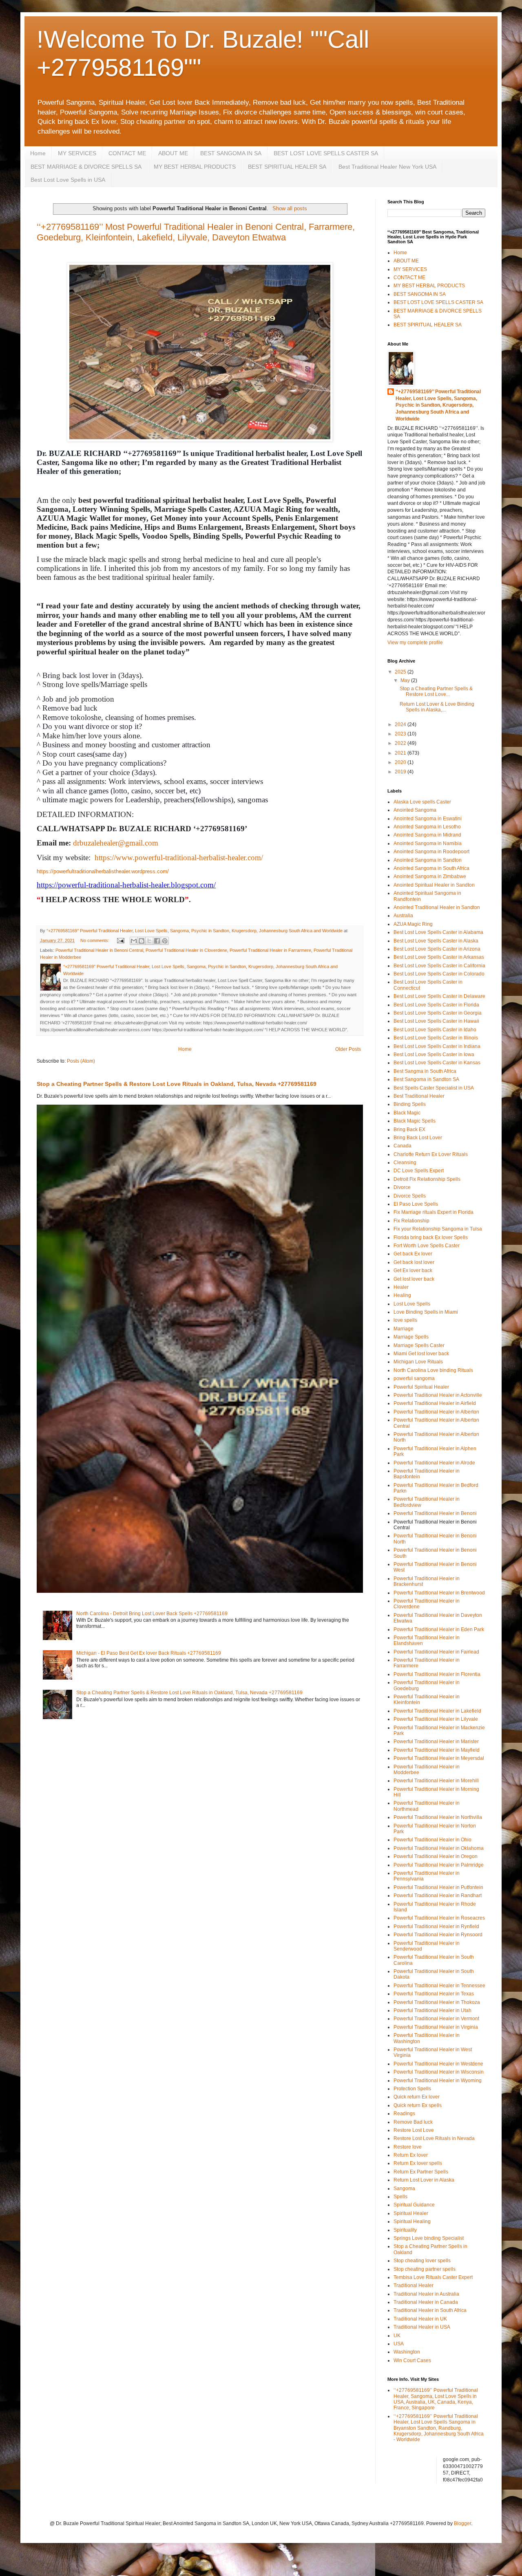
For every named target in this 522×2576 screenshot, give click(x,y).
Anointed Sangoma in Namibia (428, 843)
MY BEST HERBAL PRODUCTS (195, 167)
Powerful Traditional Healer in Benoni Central (99, 950)
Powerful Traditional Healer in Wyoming (438, 2081)
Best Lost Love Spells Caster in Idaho (435, 1030)
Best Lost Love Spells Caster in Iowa (434, 1055)
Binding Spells (410, 1104)
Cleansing (405, 1163)
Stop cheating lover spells (422, 2261)
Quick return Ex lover (417, 2097)
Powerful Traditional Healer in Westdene (438, 2064)
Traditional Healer (414, 2285)
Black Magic (407, 1113)
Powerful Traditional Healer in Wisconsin (439, 2072)
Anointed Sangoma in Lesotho (427, 827)
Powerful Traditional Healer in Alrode (434, 1463)
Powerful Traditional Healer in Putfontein (438, 1887)
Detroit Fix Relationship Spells (427, 1179)
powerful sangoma (414, 1378)
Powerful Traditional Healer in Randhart (438, 1896)
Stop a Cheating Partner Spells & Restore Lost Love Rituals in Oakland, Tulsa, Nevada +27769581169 (177, 1084)
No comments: (95, 940)
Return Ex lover (411, 2155)
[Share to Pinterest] (165, 941)
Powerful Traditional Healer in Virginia (436, 2027)
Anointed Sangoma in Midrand (427, 835)
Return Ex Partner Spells (421, 2172)
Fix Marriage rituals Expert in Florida (434, 1212)
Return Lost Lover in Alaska (424, 2180)
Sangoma (404, 2188)
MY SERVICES (77, 153)
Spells (400, 2197)
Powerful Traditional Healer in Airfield (435, 1403)
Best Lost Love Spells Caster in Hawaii (436, 1021)
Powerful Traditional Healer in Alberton (436, 1412)
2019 (401, 772)
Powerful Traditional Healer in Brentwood (439, 1593)
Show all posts (290, 208)
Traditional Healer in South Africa (430, 2310)
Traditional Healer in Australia (426, 2294)
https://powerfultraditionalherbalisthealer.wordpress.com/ (103, 871)
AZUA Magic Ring (413, 924)
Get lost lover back (414, 1279)
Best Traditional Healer (419, 1096)
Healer (401, 1287)
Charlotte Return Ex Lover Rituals (431, 1154)
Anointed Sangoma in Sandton (428, 860)
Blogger (462, 2523)
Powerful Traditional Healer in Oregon (436, 1856)
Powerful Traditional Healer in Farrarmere (270, 950)
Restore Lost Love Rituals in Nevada (434, 2138)
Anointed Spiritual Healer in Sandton (434, 885)
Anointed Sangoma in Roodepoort (431, 852)
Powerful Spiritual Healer (421, 1387)
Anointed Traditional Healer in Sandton (437, 907)
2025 (401, 672)
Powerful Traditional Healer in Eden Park (439, 1629)
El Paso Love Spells (416, 1204)
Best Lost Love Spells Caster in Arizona (437, 949)
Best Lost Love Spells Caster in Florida (436, 1005)
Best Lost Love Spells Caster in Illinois (436, 1038)
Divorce (402, 1187)
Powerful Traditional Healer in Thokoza (437, 2002)
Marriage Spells (411, 1337)
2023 (401, 734)
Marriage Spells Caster (419, 1345)
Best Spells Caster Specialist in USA (434, 1088)
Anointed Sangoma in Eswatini (428, 819)
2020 (401, 762)
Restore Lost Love (414, 2130)
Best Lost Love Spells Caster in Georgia (438, 1013)
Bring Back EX (409, 1129)
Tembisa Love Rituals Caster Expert (433, 2277)
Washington (407, 2352)
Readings (404, 2114)
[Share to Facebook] (157, 941)
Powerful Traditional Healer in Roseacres (439, 1918)
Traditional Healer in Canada (426, 2302)
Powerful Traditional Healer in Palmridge (439, 1865)
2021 (401, 753)
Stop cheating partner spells (425, 2269)
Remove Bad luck (413, 2122)
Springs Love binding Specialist (429, 2238)
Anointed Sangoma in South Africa (431, 868)
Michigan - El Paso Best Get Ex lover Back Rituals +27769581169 (149, 1653)
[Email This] (134, 941)
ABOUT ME (173, 153)
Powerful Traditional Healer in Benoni (435, 1513)
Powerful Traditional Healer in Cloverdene (186, 950)
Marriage (404, 1329)
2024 (401, 724)
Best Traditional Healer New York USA (387, 167)
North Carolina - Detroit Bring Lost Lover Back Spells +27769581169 (152, 1614)
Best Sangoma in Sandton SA (426, 1079)
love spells (405, 1320)
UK (397, 2336)
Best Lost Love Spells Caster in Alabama (438, 932)
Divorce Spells (410, 1196)
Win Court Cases (412, 2360)
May (406, 680)
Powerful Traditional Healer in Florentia (437, 1674)
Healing (402, 1295)
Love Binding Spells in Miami (426, 1312)
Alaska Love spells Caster (422, 802)
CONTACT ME (127, 153)
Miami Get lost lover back (421, 1354)
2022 (401, 743)
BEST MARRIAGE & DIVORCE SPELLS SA (86, 167)
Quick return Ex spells (418, 2105)
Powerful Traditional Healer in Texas (434, 1994)
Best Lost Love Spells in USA (68, 180)
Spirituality (405, 2230)
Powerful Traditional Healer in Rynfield (436, 1926)
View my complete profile (415, 643)
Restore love (408, 2147)
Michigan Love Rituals (418, 1362)
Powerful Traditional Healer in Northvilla (438, 1817)
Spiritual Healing (412, 2222)
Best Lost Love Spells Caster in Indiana (437, 1046)
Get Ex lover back (413, 1270)
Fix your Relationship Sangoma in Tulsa (438, 1229)
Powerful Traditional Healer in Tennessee (439, 1986)
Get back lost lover (414, 1262)
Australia (403, 916)
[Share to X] (149, 941)
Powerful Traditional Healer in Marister (436, 1742)
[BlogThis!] (142, 941)
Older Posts (348, 1049)
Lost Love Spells (412, 1304)
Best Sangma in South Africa (425, 1071)
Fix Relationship (411, 1221)
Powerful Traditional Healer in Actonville (438, 1395)
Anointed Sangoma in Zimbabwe (430, 876)
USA (399, 2344)
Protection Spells (412, 2089)
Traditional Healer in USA (422, 2327)
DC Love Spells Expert (419, 1171)
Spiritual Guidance (414, 2205)
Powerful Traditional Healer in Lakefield (437, 1711)
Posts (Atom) (81, 1061)
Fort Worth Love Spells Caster (427, 1246)
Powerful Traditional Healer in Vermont (436, 2019)
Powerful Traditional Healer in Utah (432, 2010)
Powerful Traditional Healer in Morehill (436, 1781)
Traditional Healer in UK (420, 2319)
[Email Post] (120, 940)
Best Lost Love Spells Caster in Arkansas (439, 957)
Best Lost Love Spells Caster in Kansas (437, 1063)
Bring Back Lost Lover (418, 1138)
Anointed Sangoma (415, 810)
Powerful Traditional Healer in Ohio (432, 1840)
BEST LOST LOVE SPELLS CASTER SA (326, 153)
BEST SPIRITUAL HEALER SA (287, 167)
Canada (403, 1146)
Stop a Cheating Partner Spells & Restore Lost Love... (436, 691)
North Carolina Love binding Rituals (433, 1370)
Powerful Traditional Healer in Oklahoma (439, 1848)
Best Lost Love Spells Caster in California (439, 966)
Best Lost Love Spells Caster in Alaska (436, 941)
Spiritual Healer (411, 2213)
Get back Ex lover (413, 1254)
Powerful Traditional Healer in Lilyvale (436, 1719)
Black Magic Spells (415, 1121)
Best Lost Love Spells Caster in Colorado (439, 974)
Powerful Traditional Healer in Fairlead (436, 1652)
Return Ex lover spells (418, 2163)
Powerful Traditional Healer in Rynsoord (438, 1935)
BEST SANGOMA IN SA (231, 153)
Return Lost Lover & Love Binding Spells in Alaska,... (437, 707)
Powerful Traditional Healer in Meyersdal (439, 1758)
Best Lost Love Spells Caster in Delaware (439, 996)
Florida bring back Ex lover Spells (431, 1237)
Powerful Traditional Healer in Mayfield (437, 1750)
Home (38, 153)
